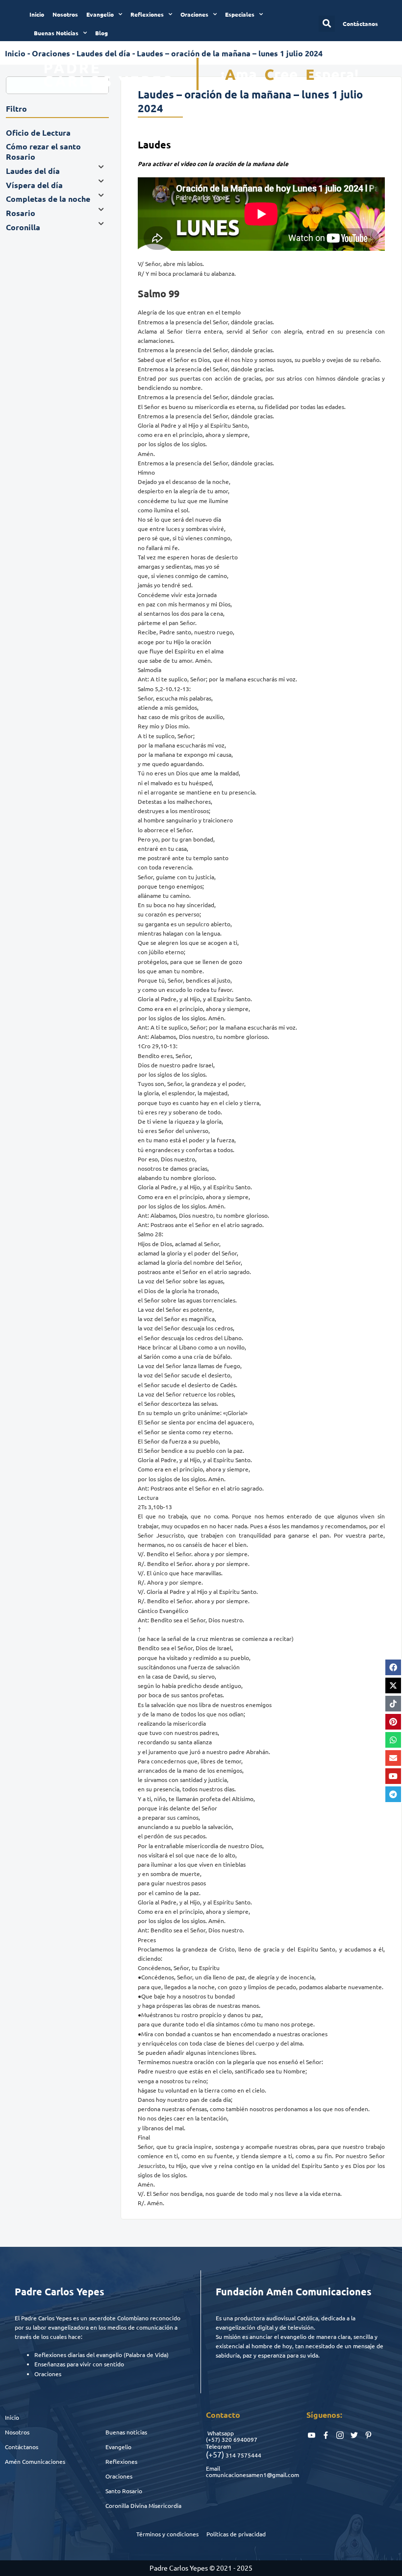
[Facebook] (393, 1667)
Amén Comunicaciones (35, 2461)
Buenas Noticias (56, 33)
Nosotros (65, 14)
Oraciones (194, 14)
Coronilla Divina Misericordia (143, 2505)
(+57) (213, 2439)
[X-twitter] (393, 1685)
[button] (327, 24)
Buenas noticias (126, 2432)
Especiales (240, 14)
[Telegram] (393, 1794)
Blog (101, 33)
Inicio (37, 14)
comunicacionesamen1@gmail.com (252, 2475)
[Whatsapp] (393, 1740)
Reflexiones (147, 14)
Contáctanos (22, 2447)
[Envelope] (393, 1758)
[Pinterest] (393, 1722)
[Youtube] (393, 1776)
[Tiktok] (393, 1704)
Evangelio (100, 14)
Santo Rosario (124, 2491)
